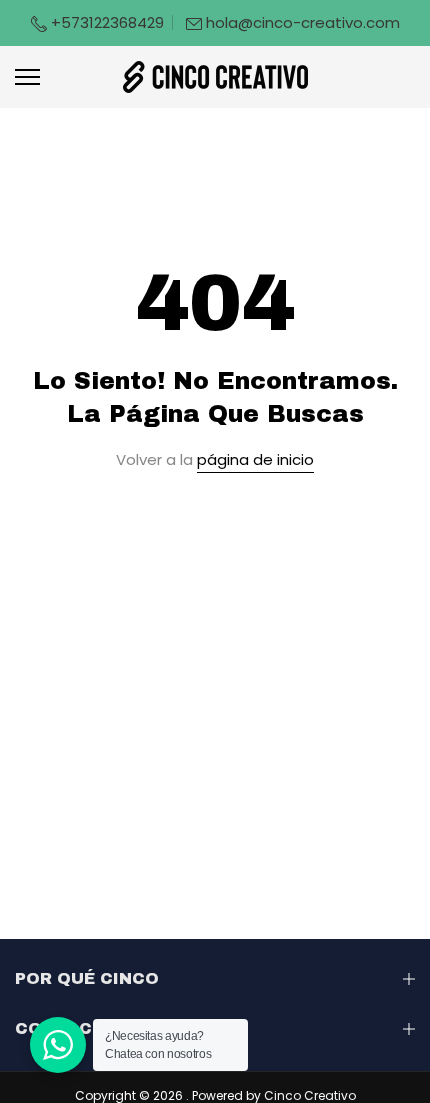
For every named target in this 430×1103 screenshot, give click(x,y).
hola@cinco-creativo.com (303, 22)
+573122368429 (105, 22)
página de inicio (255, 459)
